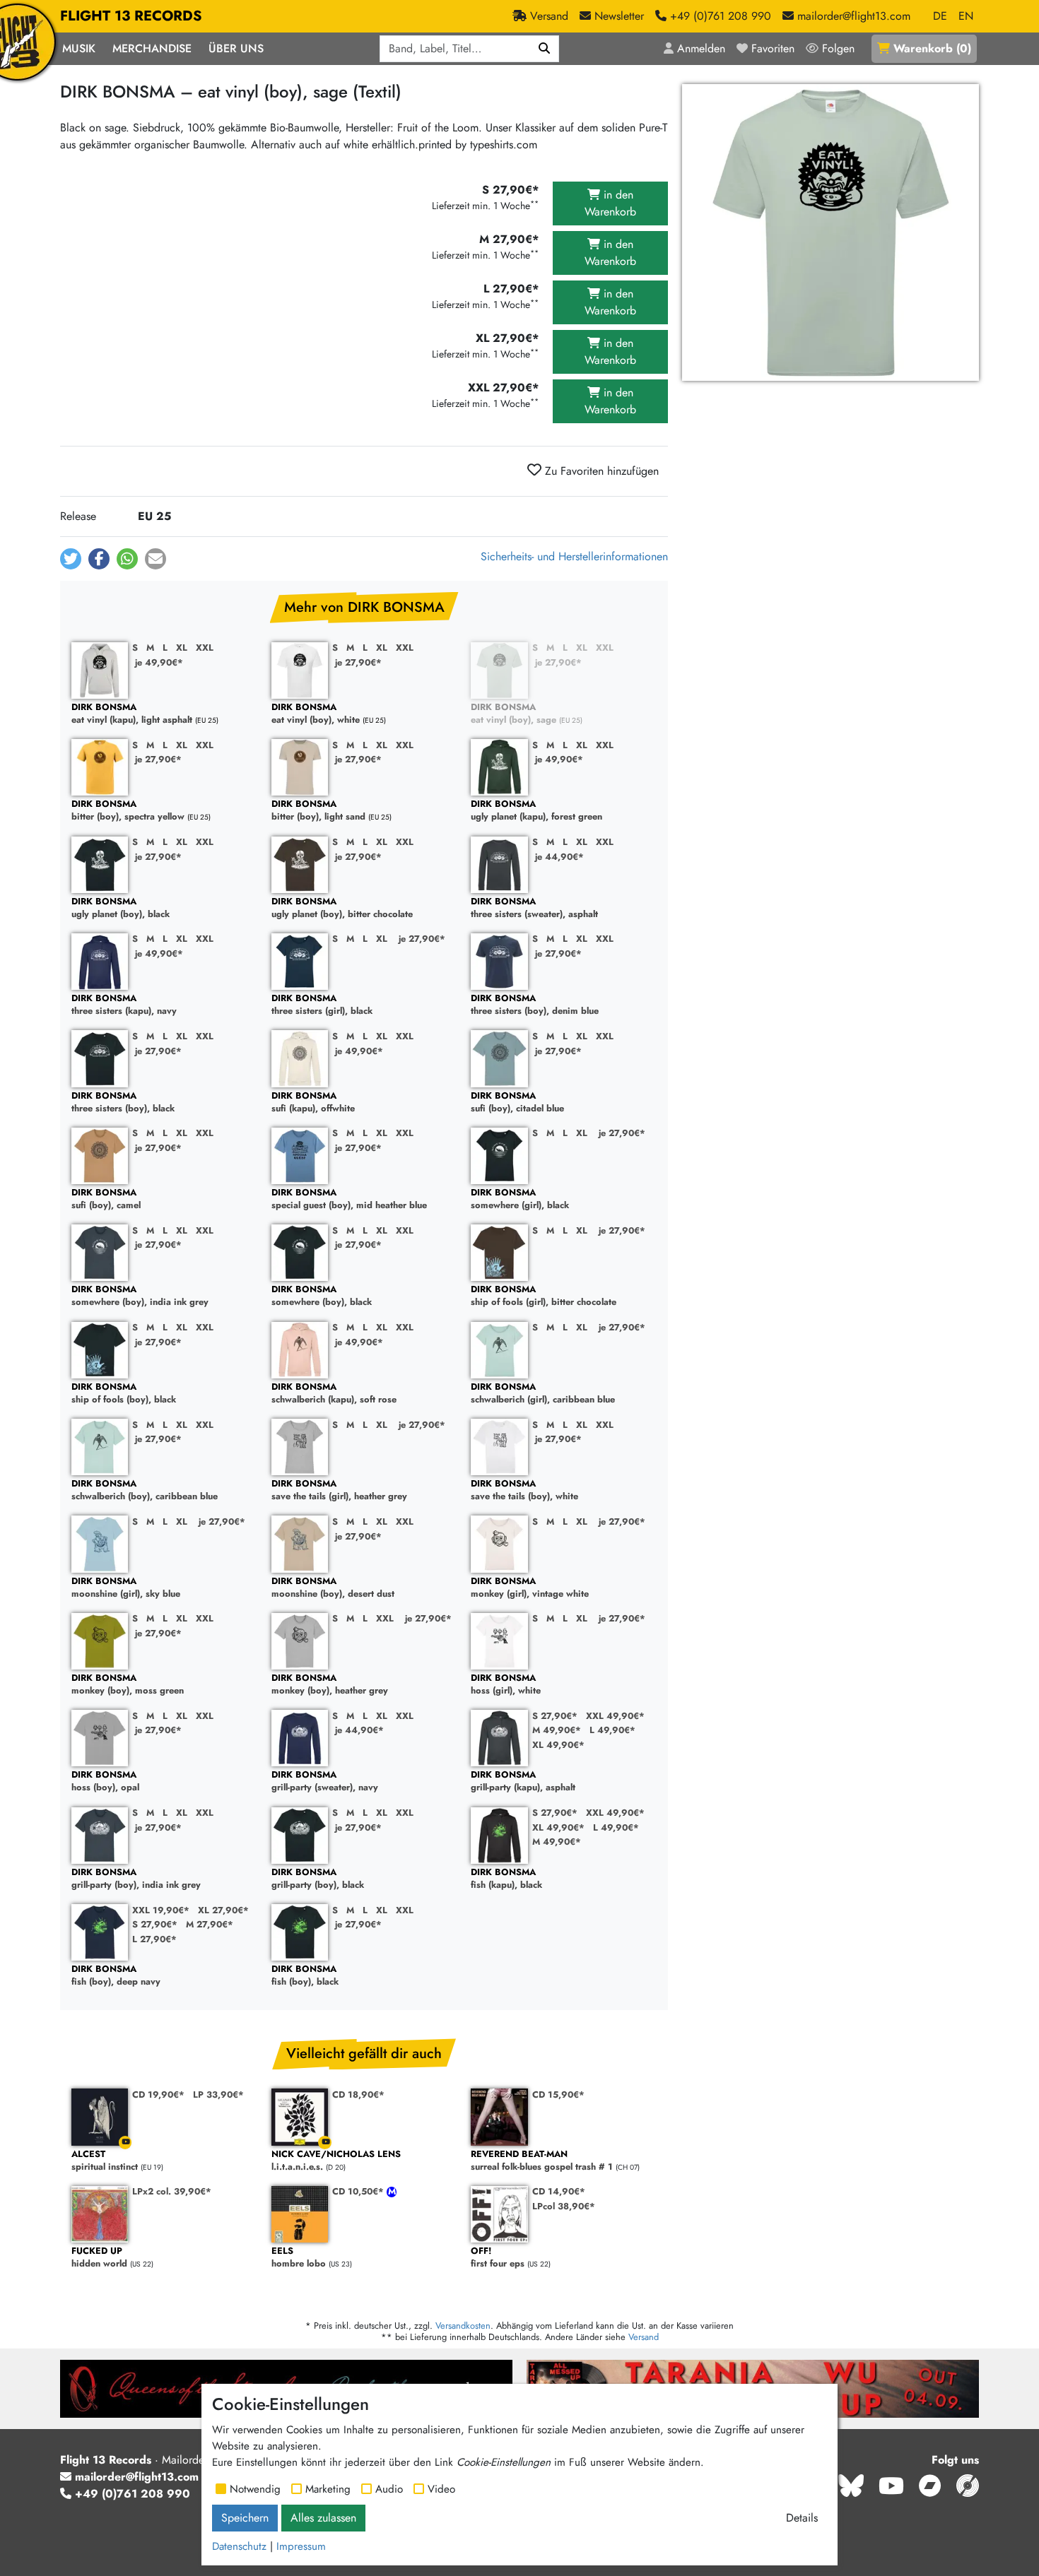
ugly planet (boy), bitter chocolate (342, 908)
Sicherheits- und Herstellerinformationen (574, 556)
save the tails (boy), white (524, 1490)
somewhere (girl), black (520, 1199)
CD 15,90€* (558, 2095)
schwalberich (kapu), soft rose (334, 1394)
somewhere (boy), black (322, 1296)
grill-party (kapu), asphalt (523, 1782)
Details (802, 2518)
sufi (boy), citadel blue (517, 1103)
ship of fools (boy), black (124, 1394)
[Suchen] (545, 49)
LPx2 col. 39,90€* (172, 2191)
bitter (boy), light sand (318, 811)
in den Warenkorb (610, 203)
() (932, 48)
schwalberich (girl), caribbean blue (543, 1394)
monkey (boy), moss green (128, 1685)
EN (966, 16)
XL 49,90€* (558, 1745)
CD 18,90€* (358, 2095)
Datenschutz (239, 2546)
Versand (644, 2337)
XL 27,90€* (223, 1910)
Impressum (301, 2546)
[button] (71, 559)
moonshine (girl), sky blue (126, 1588)
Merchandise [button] (152, 48)
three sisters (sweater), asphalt (534, 908)
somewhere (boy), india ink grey (140, 1296)
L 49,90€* (612, 1730)
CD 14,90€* (559, 2191)
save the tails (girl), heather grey (339, 1490)
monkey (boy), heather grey (330, 1685)
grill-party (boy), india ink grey (136, 1879)
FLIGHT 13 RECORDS (131, 16)
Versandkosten (463, 2326)
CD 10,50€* (359, 2191)
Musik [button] (79, 48)
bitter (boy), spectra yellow (128, 811)
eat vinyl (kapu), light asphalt (132, 714)
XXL (205, 648)
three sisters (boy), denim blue (535, 1005)
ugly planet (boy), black (121, 908)
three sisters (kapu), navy (124, 1005)
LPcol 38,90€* (564, 2206)
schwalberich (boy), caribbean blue (145, 1490)
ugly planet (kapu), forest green (536, 811)
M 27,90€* (210, 1924)
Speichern (245, 2518)
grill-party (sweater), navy (325, 1782)
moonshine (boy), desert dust (333, 1588)
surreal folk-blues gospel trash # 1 (542, 2161)
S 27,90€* (555, 1716)
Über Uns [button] (236, 48)
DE (940, 16)
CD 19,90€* (158, 2095)
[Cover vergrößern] (830, 232)
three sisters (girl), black (322, 1005)
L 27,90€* (154, 1939)
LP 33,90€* (218, 2095)
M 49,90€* (557, 1730)
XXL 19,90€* (161, 1910)
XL (182, 648)
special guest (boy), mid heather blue (349, 1199)
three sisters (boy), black (123, 1103)
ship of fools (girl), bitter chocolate (544, 1296)
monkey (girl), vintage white (530, 1588)
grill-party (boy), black (318, 1879)
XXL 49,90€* (615, 1716)
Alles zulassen (323, 2518)
